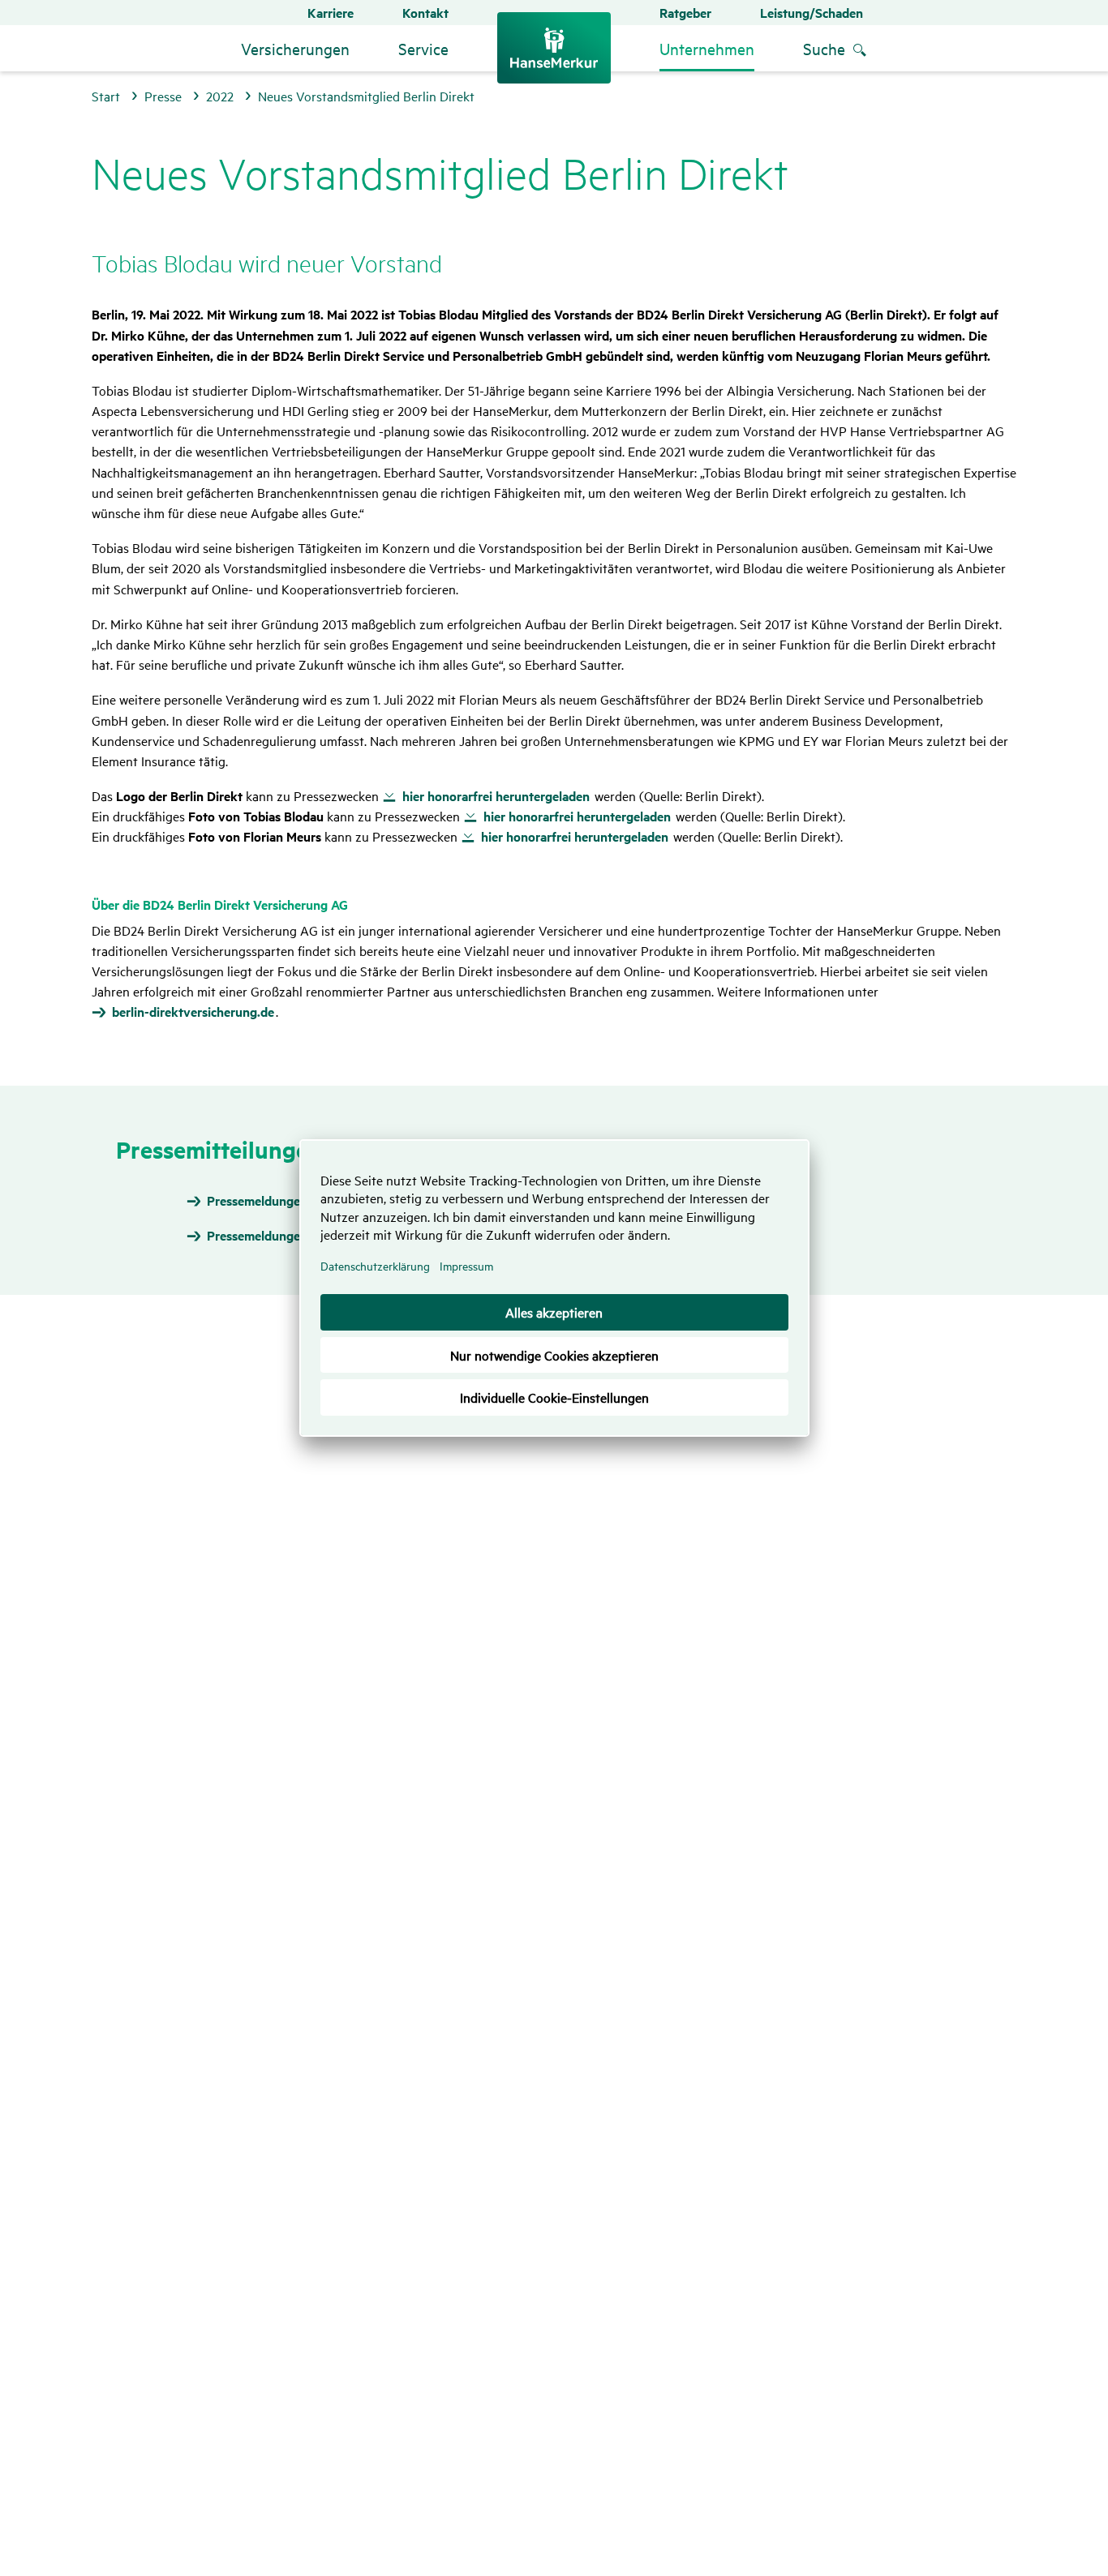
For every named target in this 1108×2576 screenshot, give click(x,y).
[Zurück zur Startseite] (554, 48)
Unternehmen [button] (707, 48)
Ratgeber (685, 13)
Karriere (331, 13)
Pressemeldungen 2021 (272, 1236)
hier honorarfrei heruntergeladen (496, 796)
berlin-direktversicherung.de (193, 1012)
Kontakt (425, 13)
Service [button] (423, 48)
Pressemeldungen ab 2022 (281, 1201)
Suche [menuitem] (824, 48)
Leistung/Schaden (812, 13)
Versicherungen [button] (295, 48)
